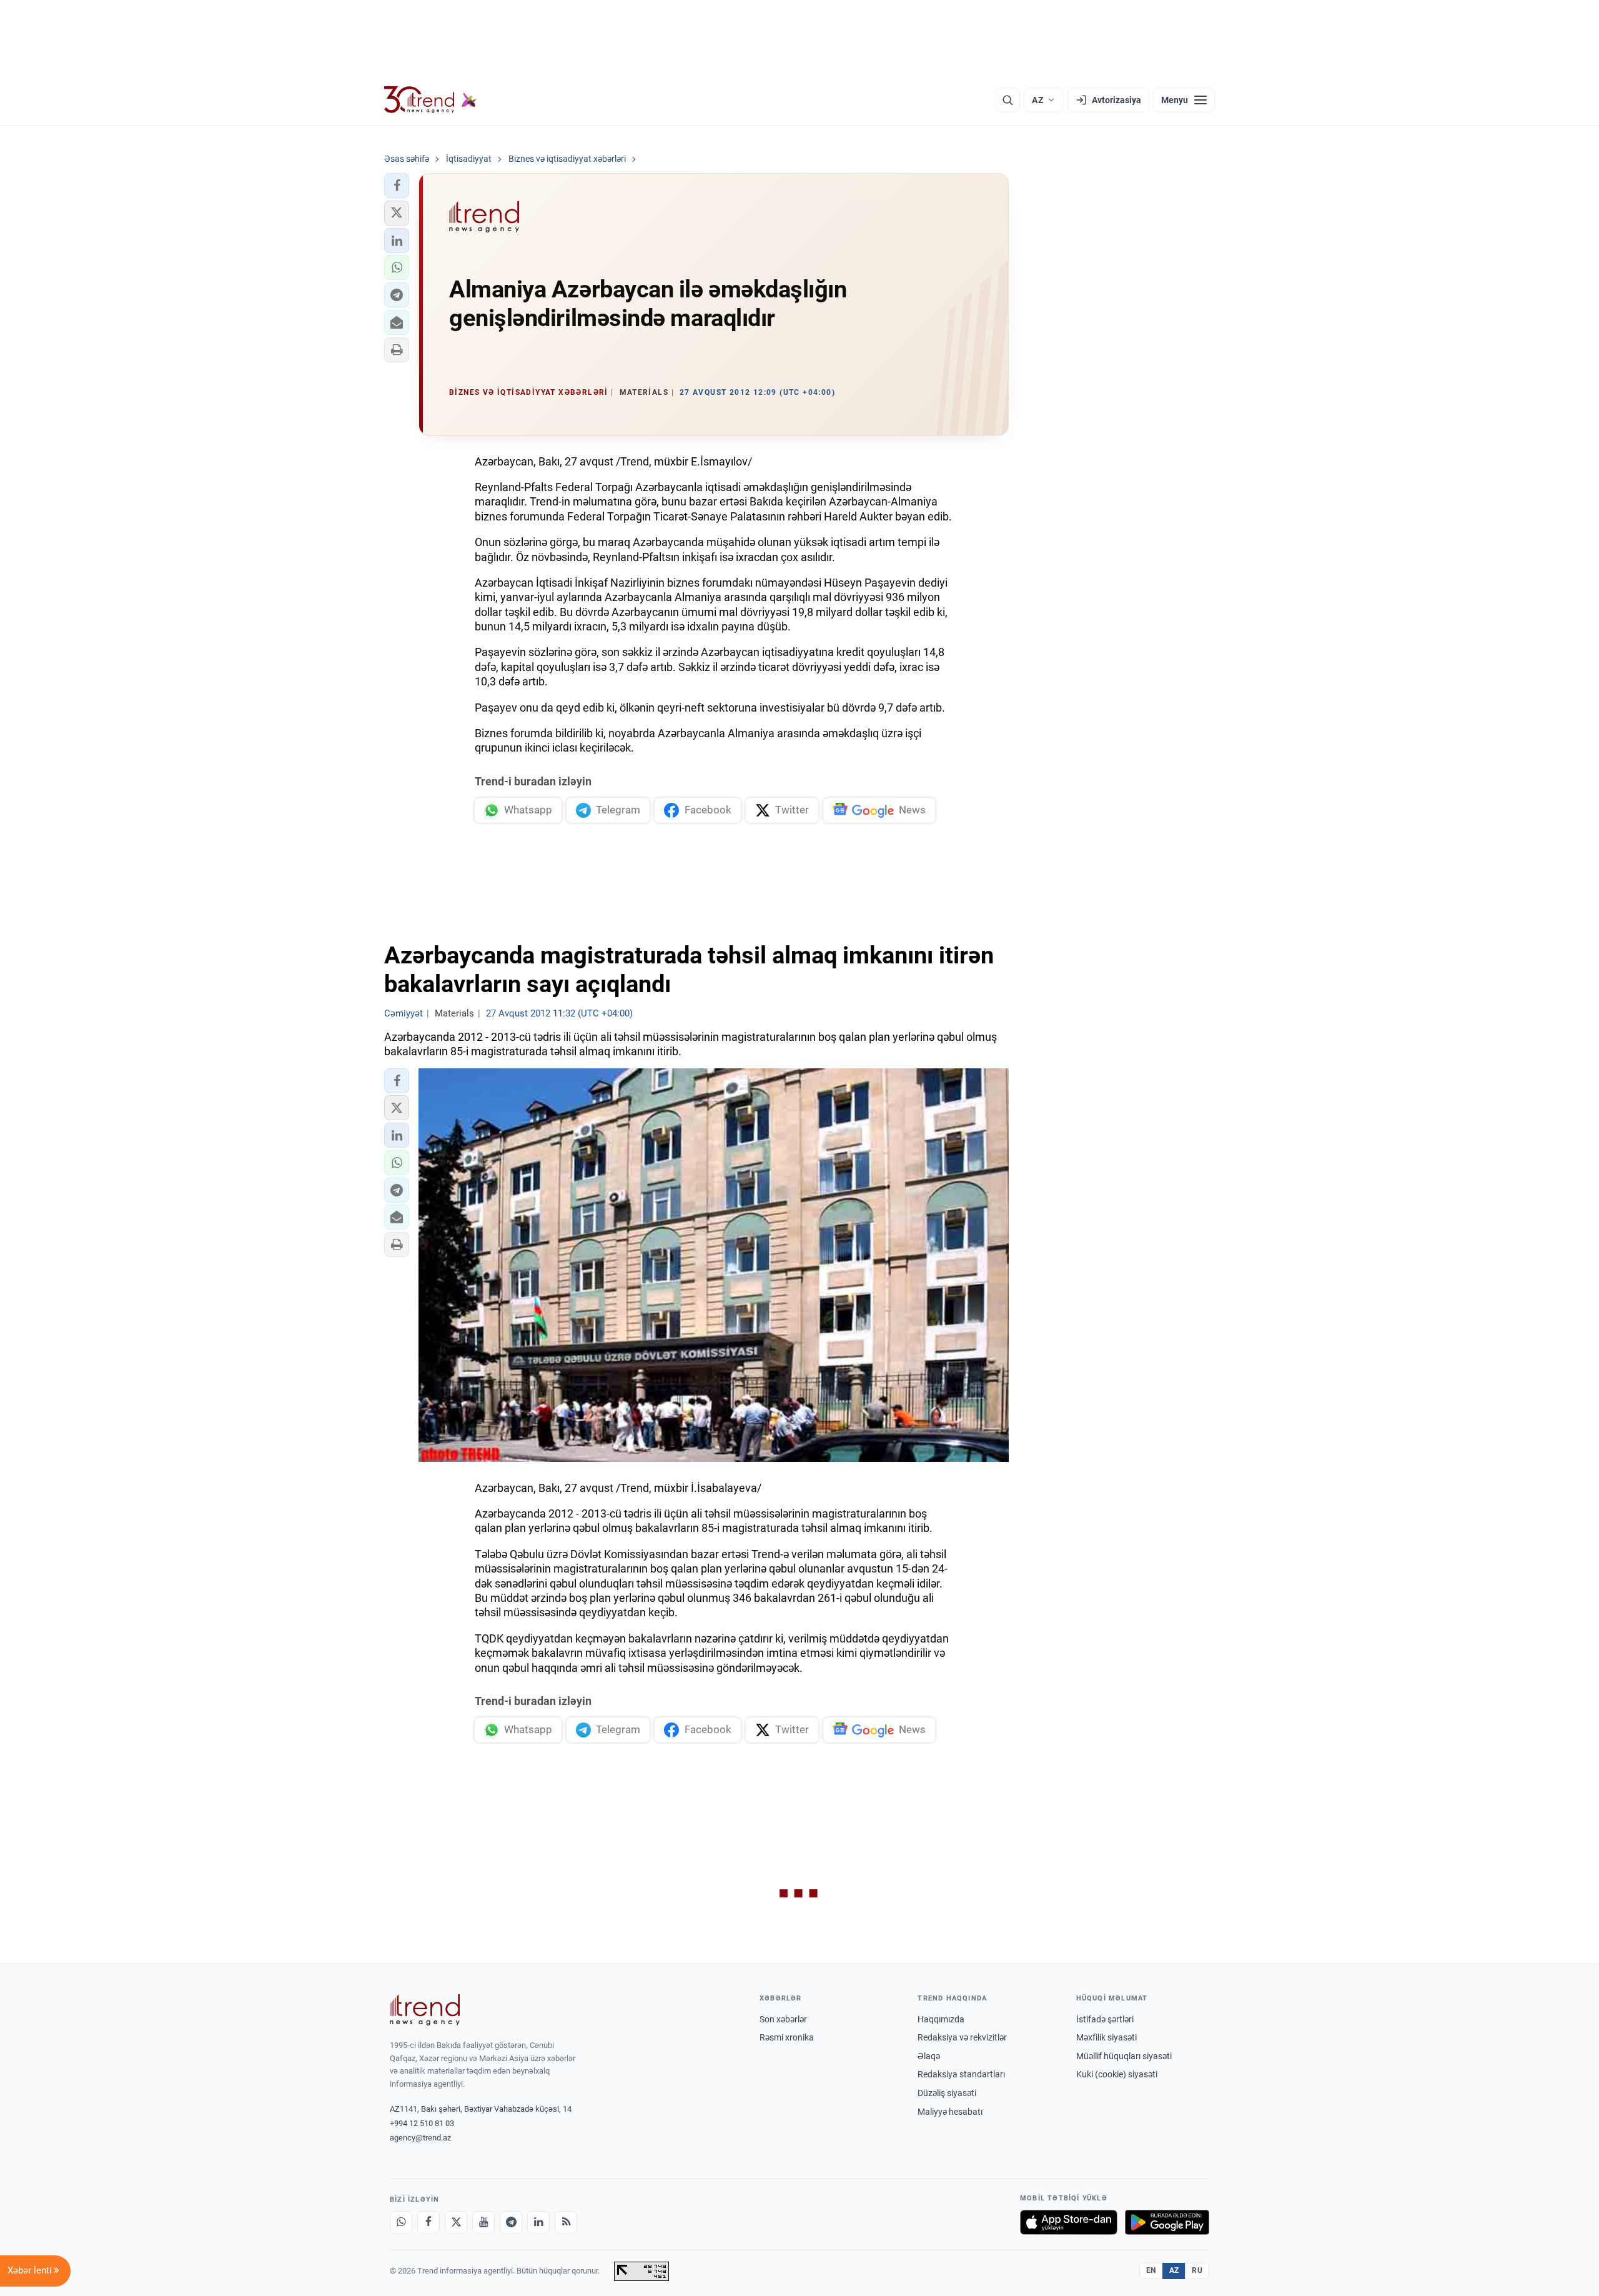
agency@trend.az (420, 2138)
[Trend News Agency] (425, 2010)
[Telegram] (511, 2222)
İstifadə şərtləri (1105, 2019)
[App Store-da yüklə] (1069, 2222)
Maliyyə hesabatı (950, 2112)
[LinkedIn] (538, 2222)
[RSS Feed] (566, 2222)
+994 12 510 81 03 (422, 2123)
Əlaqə (929, 2056)
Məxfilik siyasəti (1106, 2037)
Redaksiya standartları (961, 2074)
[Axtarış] (1007, 100)
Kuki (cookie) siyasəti (1117, 2074)
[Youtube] (483, 2222)
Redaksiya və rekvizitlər (962, 2037)
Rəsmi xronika (787, 2037)
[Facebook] (428, 2222)
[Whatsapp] (401, 2222)
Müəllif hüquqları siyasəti (1124, 2056)
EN (1151, 2270)
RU (1197, 2270)
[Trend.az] (430, 100)
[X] (456, 2222)
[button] (397, 186)
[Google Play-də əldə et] (1167, 2222)
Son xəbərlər (783, 2019)
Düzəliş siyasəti (947, 2093)
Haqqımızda (941, 2019)
